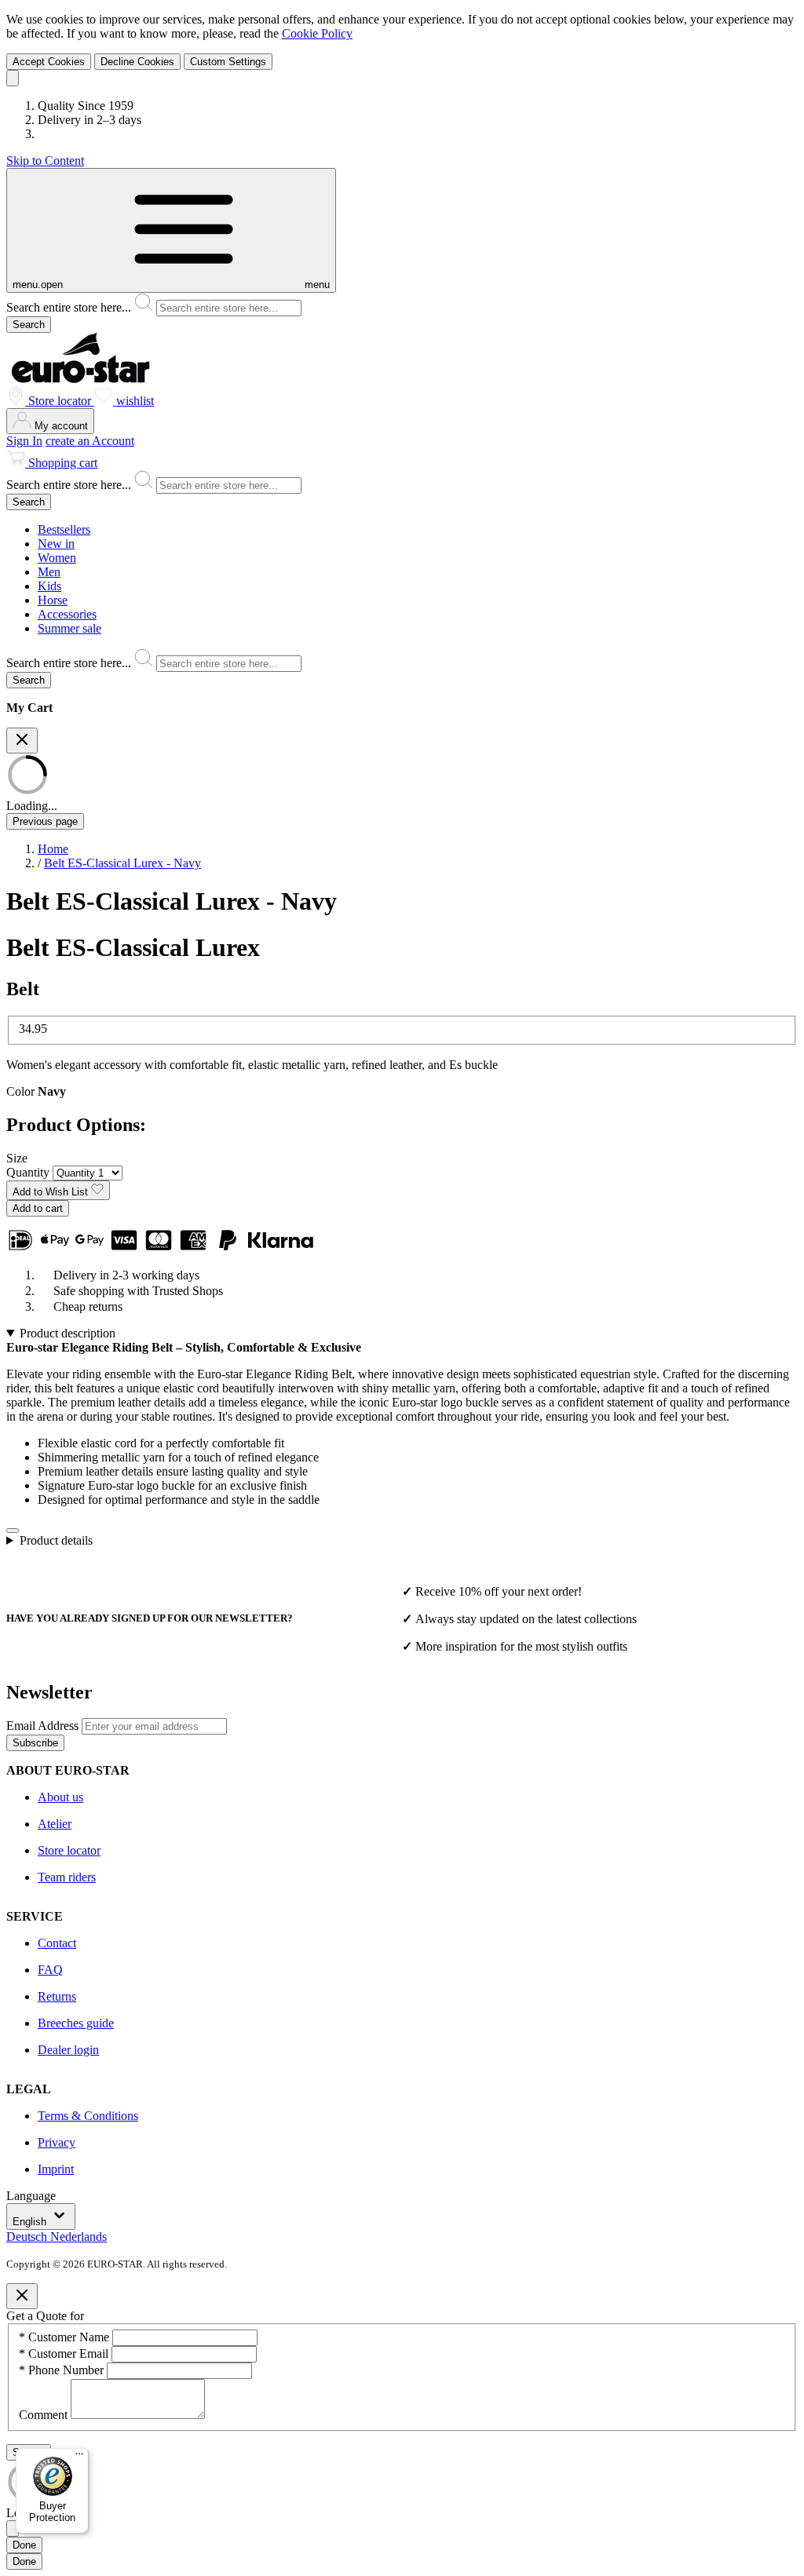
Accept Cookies (49, 62)
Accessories (67, 614)
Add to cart (38, 1208)
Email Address (44, 1726)
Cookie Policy (317, 33)
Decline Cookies (137, 62)
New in (56, 544)
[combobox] (402, 305)
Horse (53, 600)
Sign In (24, 441)
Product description (68, 1333)
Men (49, 572)
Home (53, 849)
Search (29, 325)
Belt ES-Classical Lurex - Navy (122, 863)
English (31, 2222)
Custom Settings (228, 62)
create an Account (90, 441)
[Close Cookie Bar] (13, 78)
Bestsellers (64, 529)
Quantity (29, 1172)
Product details (56, 1540)
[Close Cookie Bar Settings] (13, 2529)
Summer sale (69, 628)
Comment (45, 2415)
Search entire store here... (70, 307)
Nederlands (79, 2237)
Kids (49, 586)
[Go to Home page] (80, 379)
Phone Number (63, 2370)
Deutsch (28, 2237)
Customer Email (65, 2353)
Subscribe (35, 1743)
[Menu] (79, 2457)
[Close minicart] (22, 741)
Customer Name (66, 2337)
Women (57, 558)
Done (24, 2545)
